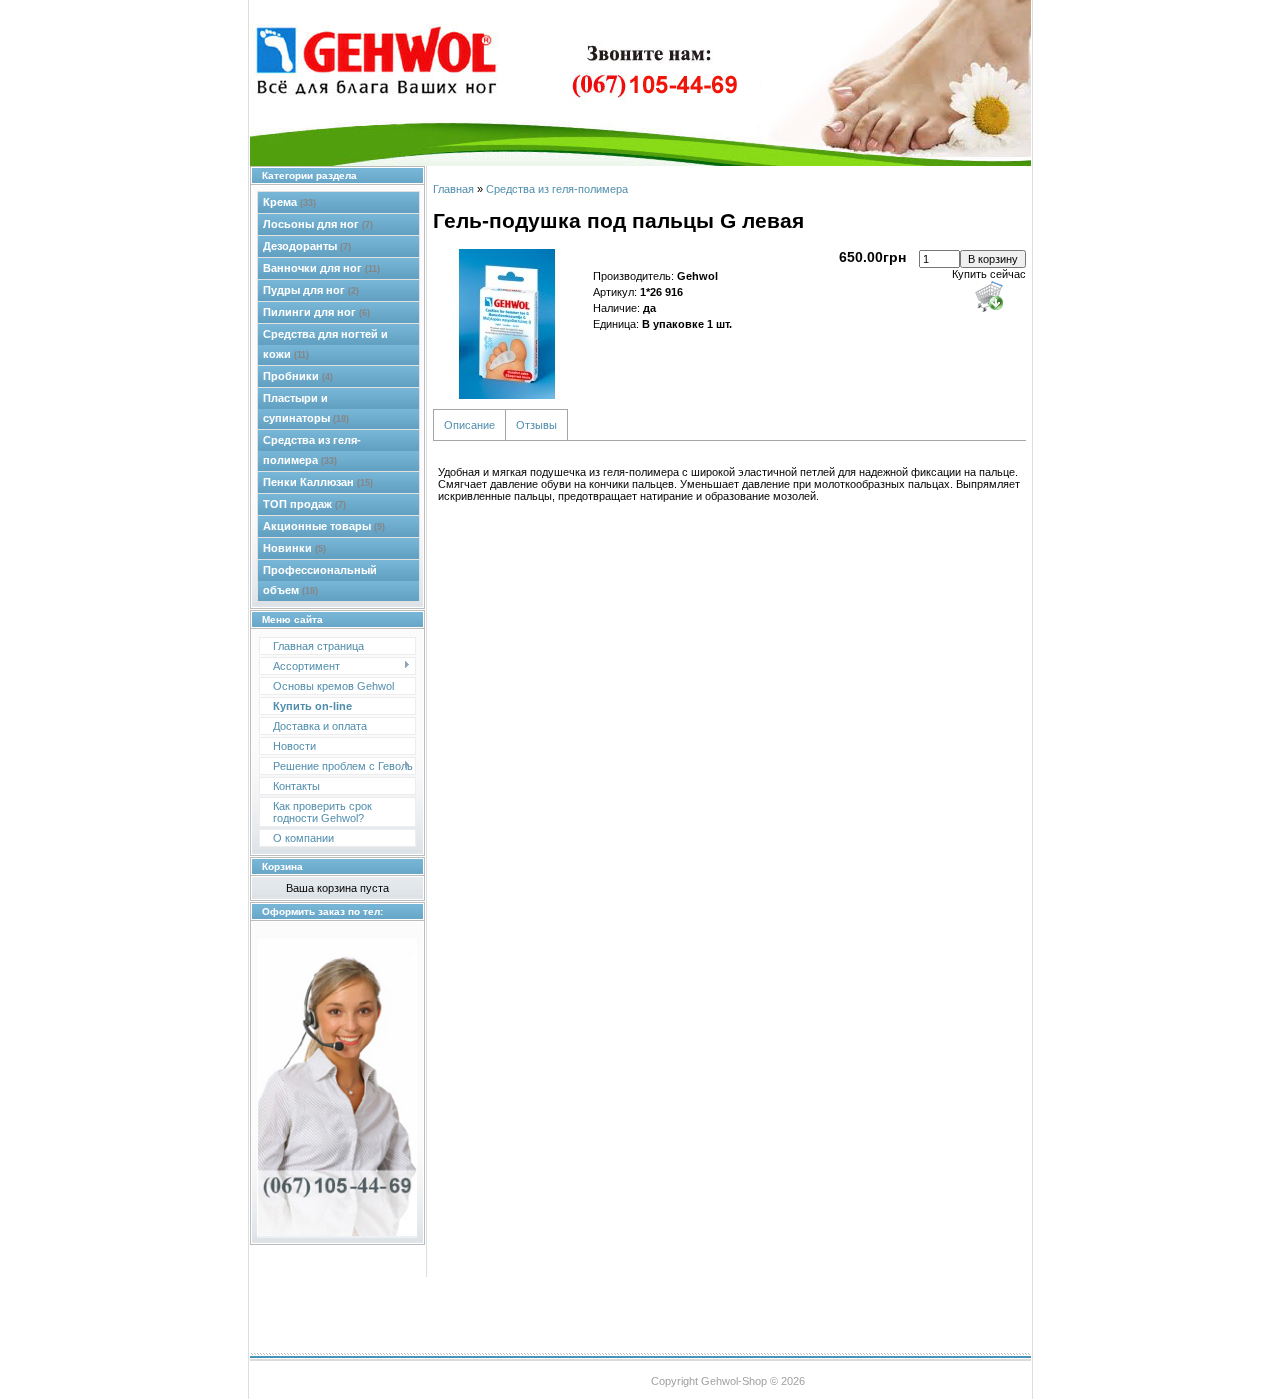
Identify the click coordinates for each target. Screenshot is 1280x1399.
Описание (469, 425)
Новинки (294, 548)
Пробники (298, 376)
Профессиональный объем (320, 580)
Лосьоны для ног (318, 224)
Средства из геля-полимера (312, 450)
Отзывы (536, 425)
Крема (289, 202)
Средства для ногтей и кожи (325, 344)
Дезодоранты (307, 246)
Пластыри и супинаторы (306, 408)
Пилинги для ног (316, 312)
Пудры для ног (311, 290)
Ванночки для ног (321, 268)
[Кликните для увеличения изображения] (508, 324)
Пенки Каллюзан (318, 482)
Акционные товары (324, 526)
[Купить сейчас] (989, 296)
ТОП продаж (304, 504)
